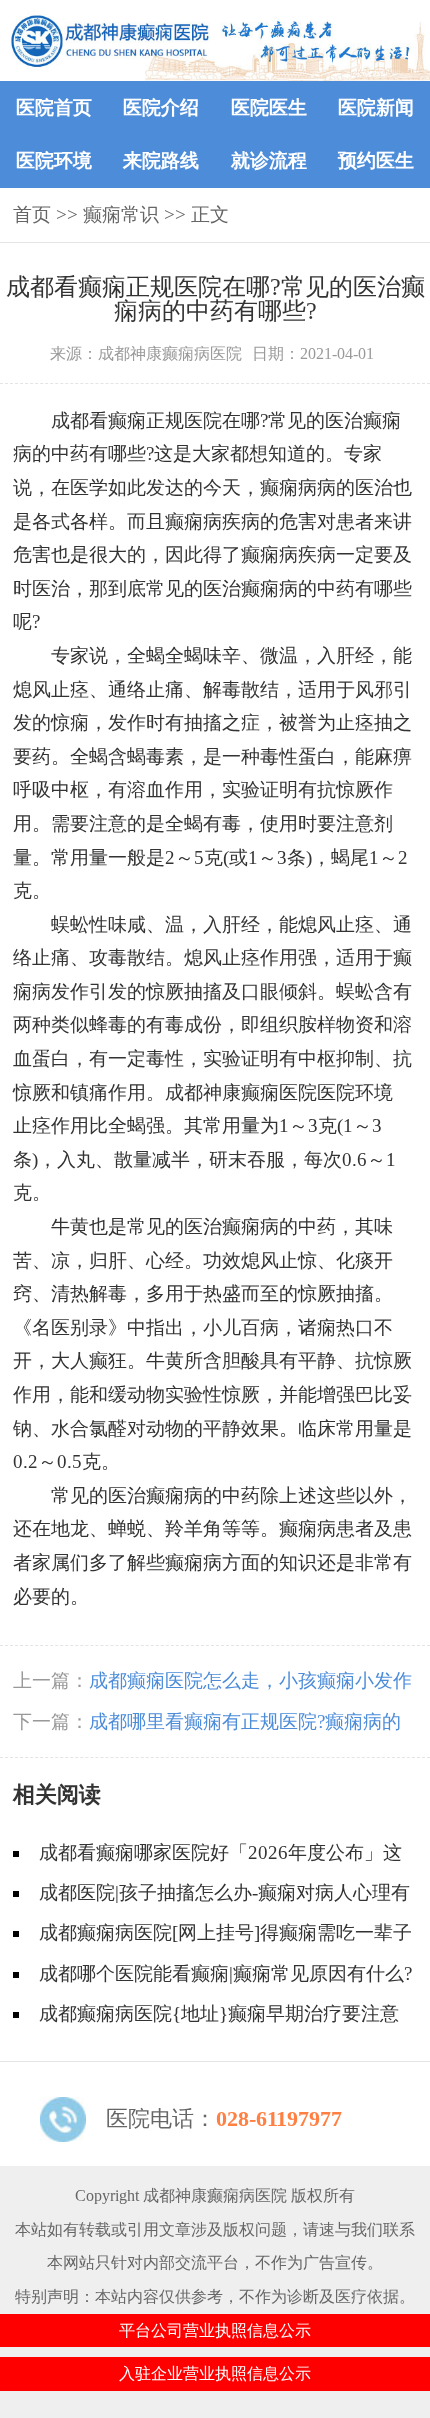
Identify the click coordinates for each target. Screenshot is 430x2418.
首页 (32, 214)
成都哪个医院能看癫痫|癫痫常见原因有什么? (225, 1973)
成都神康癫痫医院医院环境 (279, 1092)
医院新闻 (376, 107)
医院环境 (54, 160)
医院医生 (269, 107)
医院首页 (54, 107)
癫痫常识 (121, 214)
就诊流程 (269, 160)
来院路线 (161, 160)
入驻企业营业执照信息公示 (215, 2373)
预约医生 (376, 160)
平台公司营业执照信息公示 (215, 2330)
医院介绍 (161, 107)
